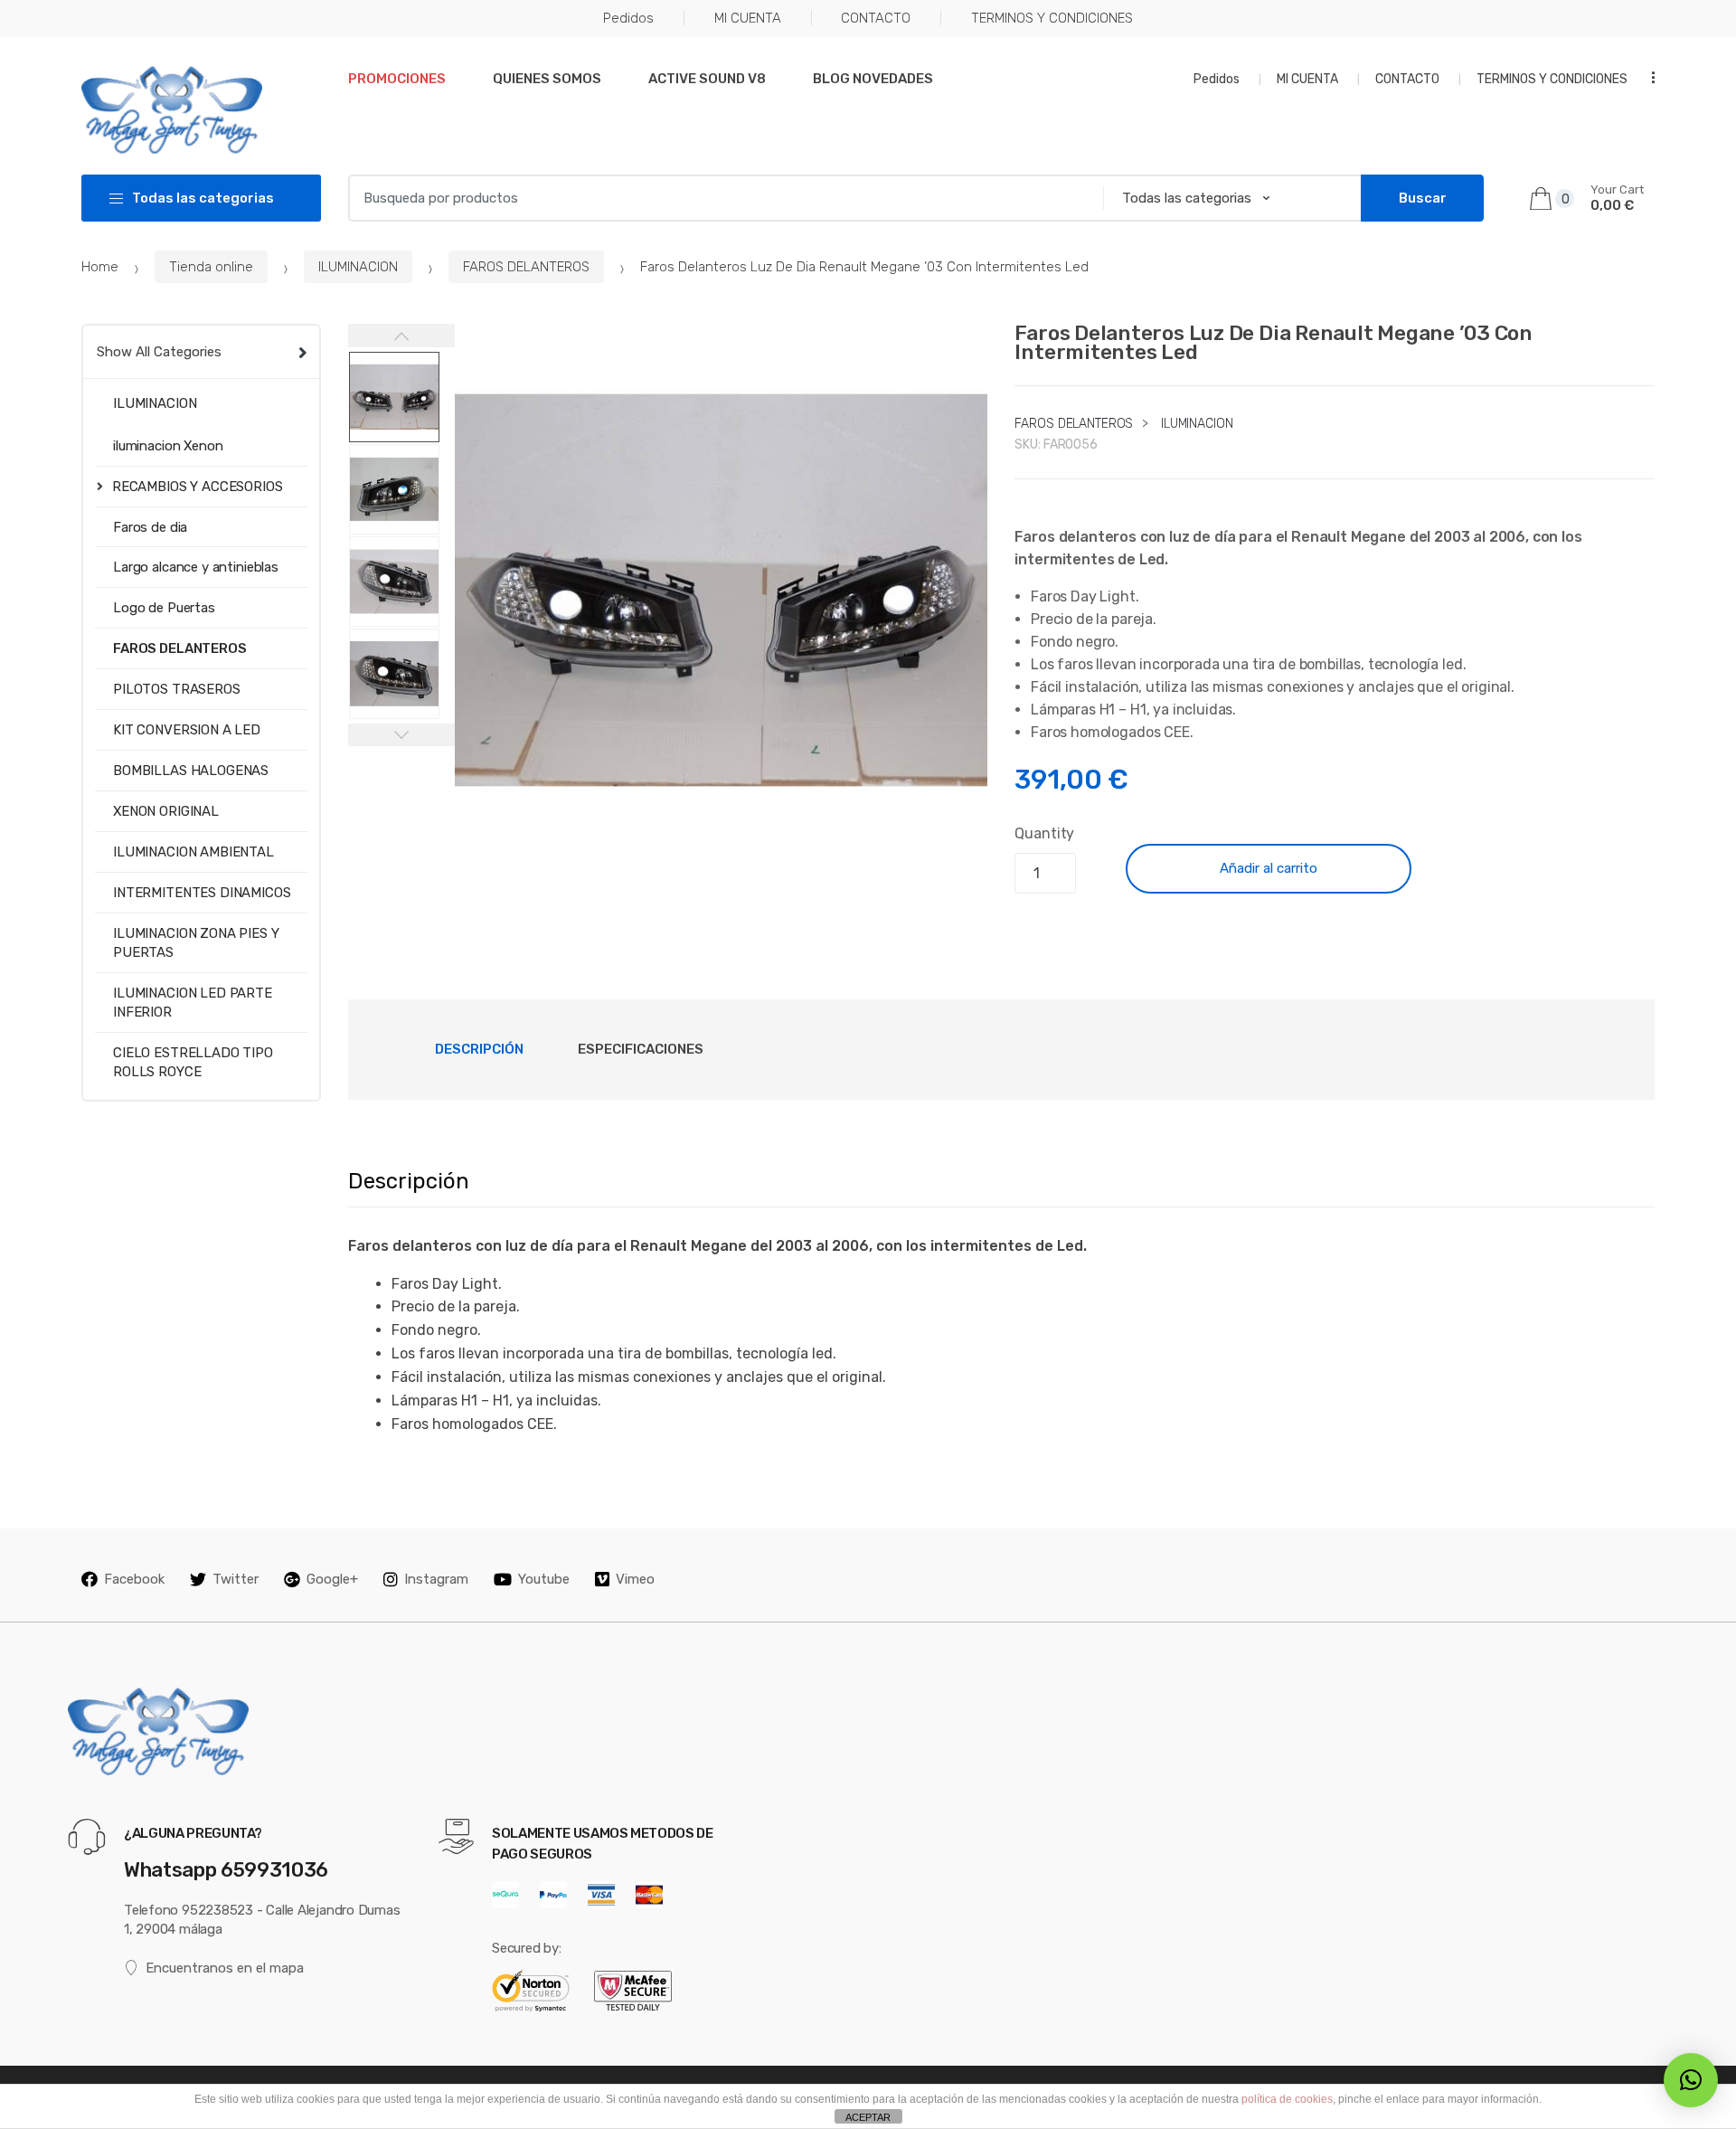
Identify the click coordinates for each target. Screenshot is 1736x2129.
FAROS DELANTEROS (526, 267)
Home (100, 267)
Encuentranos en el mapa (225, 1968)
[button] (964, 834)
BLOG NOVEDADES (873, 79)
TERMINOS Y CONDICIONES (1052, 18)
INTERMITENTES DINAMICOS (202, 893)
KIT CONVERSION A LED (187, 730)
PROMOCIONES (397, 79)
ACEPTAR (868, 2117)
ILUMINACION (358, 267)
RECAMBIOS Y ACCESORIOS (198, 487)
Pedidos (628, 18)
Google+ (332, 1579)
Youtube (544, 1579)
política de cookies (1287, 2099)
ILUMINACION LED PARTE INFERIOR (193, 1003)
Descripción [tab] (479, 1049)
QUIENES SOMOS (547, 79)
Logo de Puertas (164, 608)
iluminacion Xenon (168, 446)
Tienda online (211, 267)
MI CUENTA (748, 18)
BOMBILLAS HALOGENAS (191, 771)
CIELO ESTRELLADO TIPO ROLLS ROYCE (193, 1062)
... (1647, 77)
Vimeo (635, 1579)
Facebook (134, 1579)
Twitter (236, 1579)
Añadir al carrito (1269, 868)
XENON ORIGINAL (166, 811)
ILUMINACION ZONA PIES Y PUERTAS (196, 943)
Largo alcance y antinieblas (196, 567)
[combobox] (720, 198)
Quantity (1044, 833)
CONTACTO (876, 18)
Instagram (436, 1579)
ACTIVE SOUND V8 (707, 79)
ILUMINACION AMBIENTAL (193, 852)
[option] (722, 591)
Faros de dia (150, 527)
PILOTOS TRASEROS (177, 689)
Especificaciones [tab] (641, 1049)
